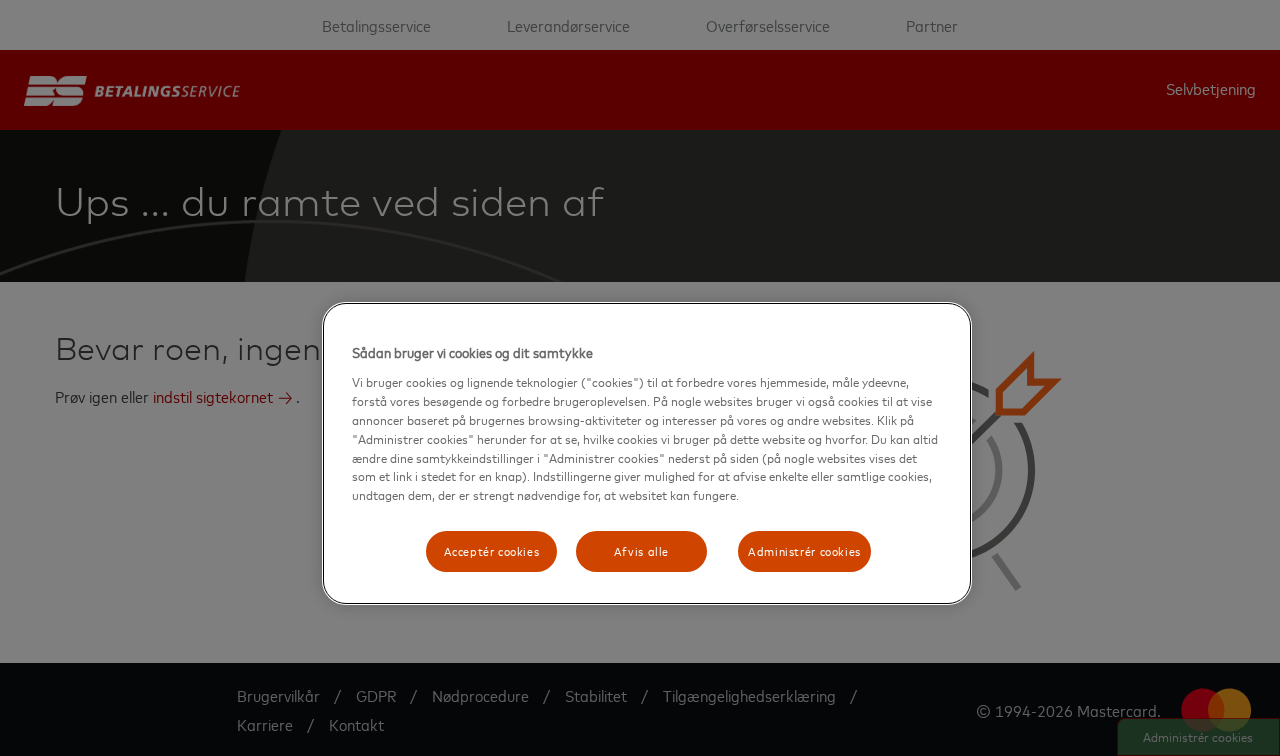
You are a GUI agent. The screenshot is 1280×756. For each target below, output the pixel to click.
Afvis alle (641, 551)
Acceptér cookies (492, 551)
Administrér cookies (804, 551)
